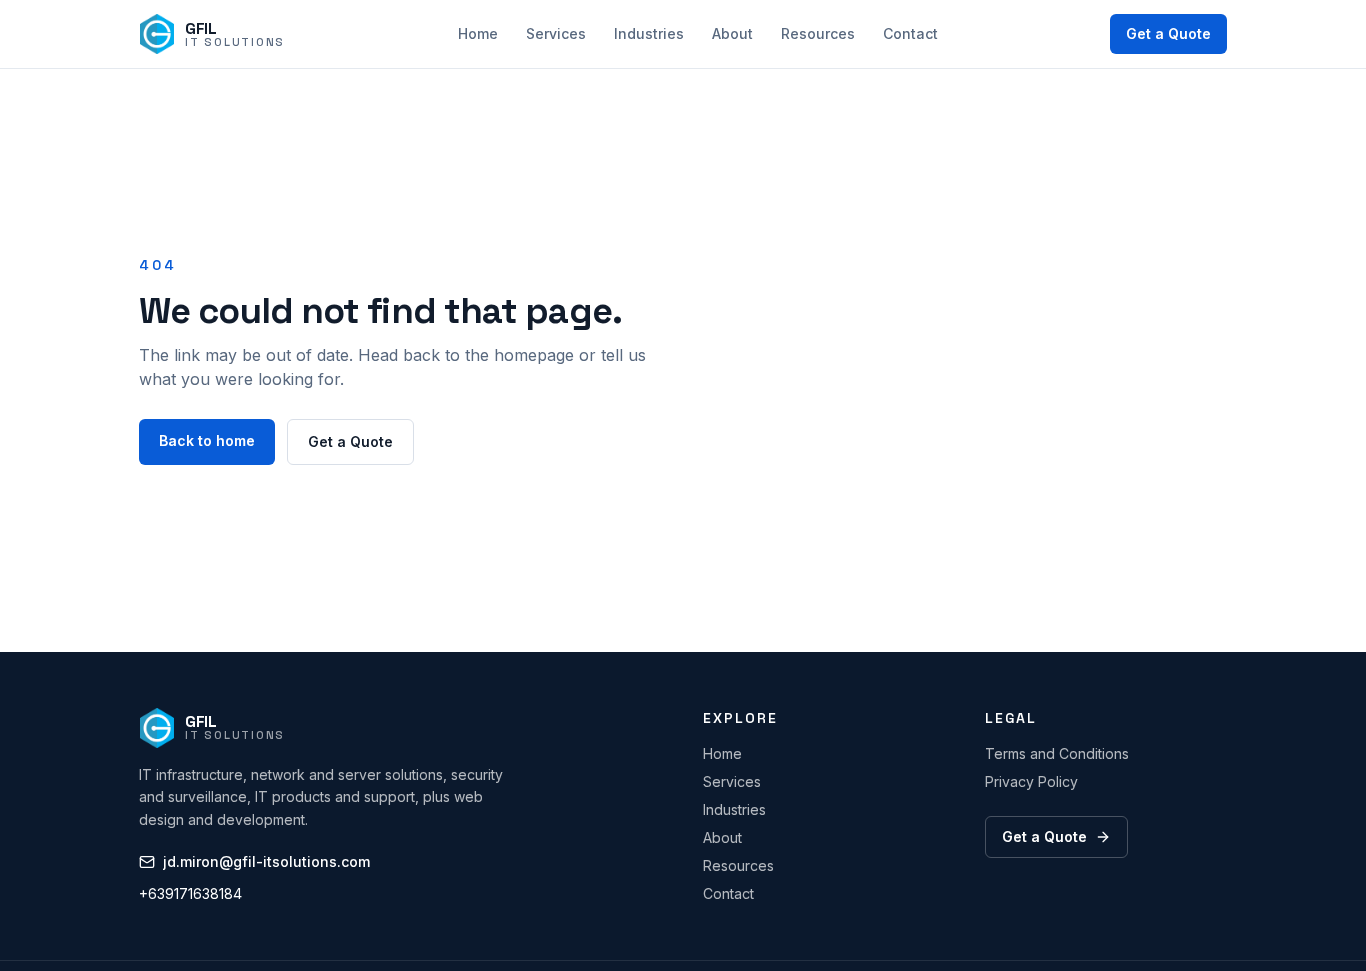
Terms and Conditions (1057, 753)
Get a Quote (1168, 33)
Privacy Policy (1031, 781)
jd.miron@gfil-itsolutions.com (266, 861)
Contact (910, 33)
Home (478, 33)
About (732, 33)
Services (556, 33)
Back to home (207, 440)
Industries (649, 33)
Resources (818, 33)
